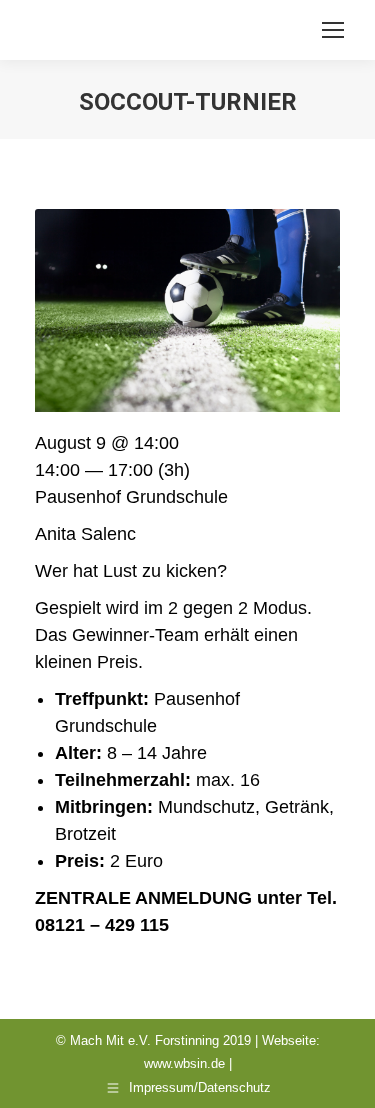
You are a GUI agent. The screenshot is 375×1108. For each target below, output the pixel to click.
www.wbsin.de (184, 1063)
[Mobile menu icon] (333, 30)
